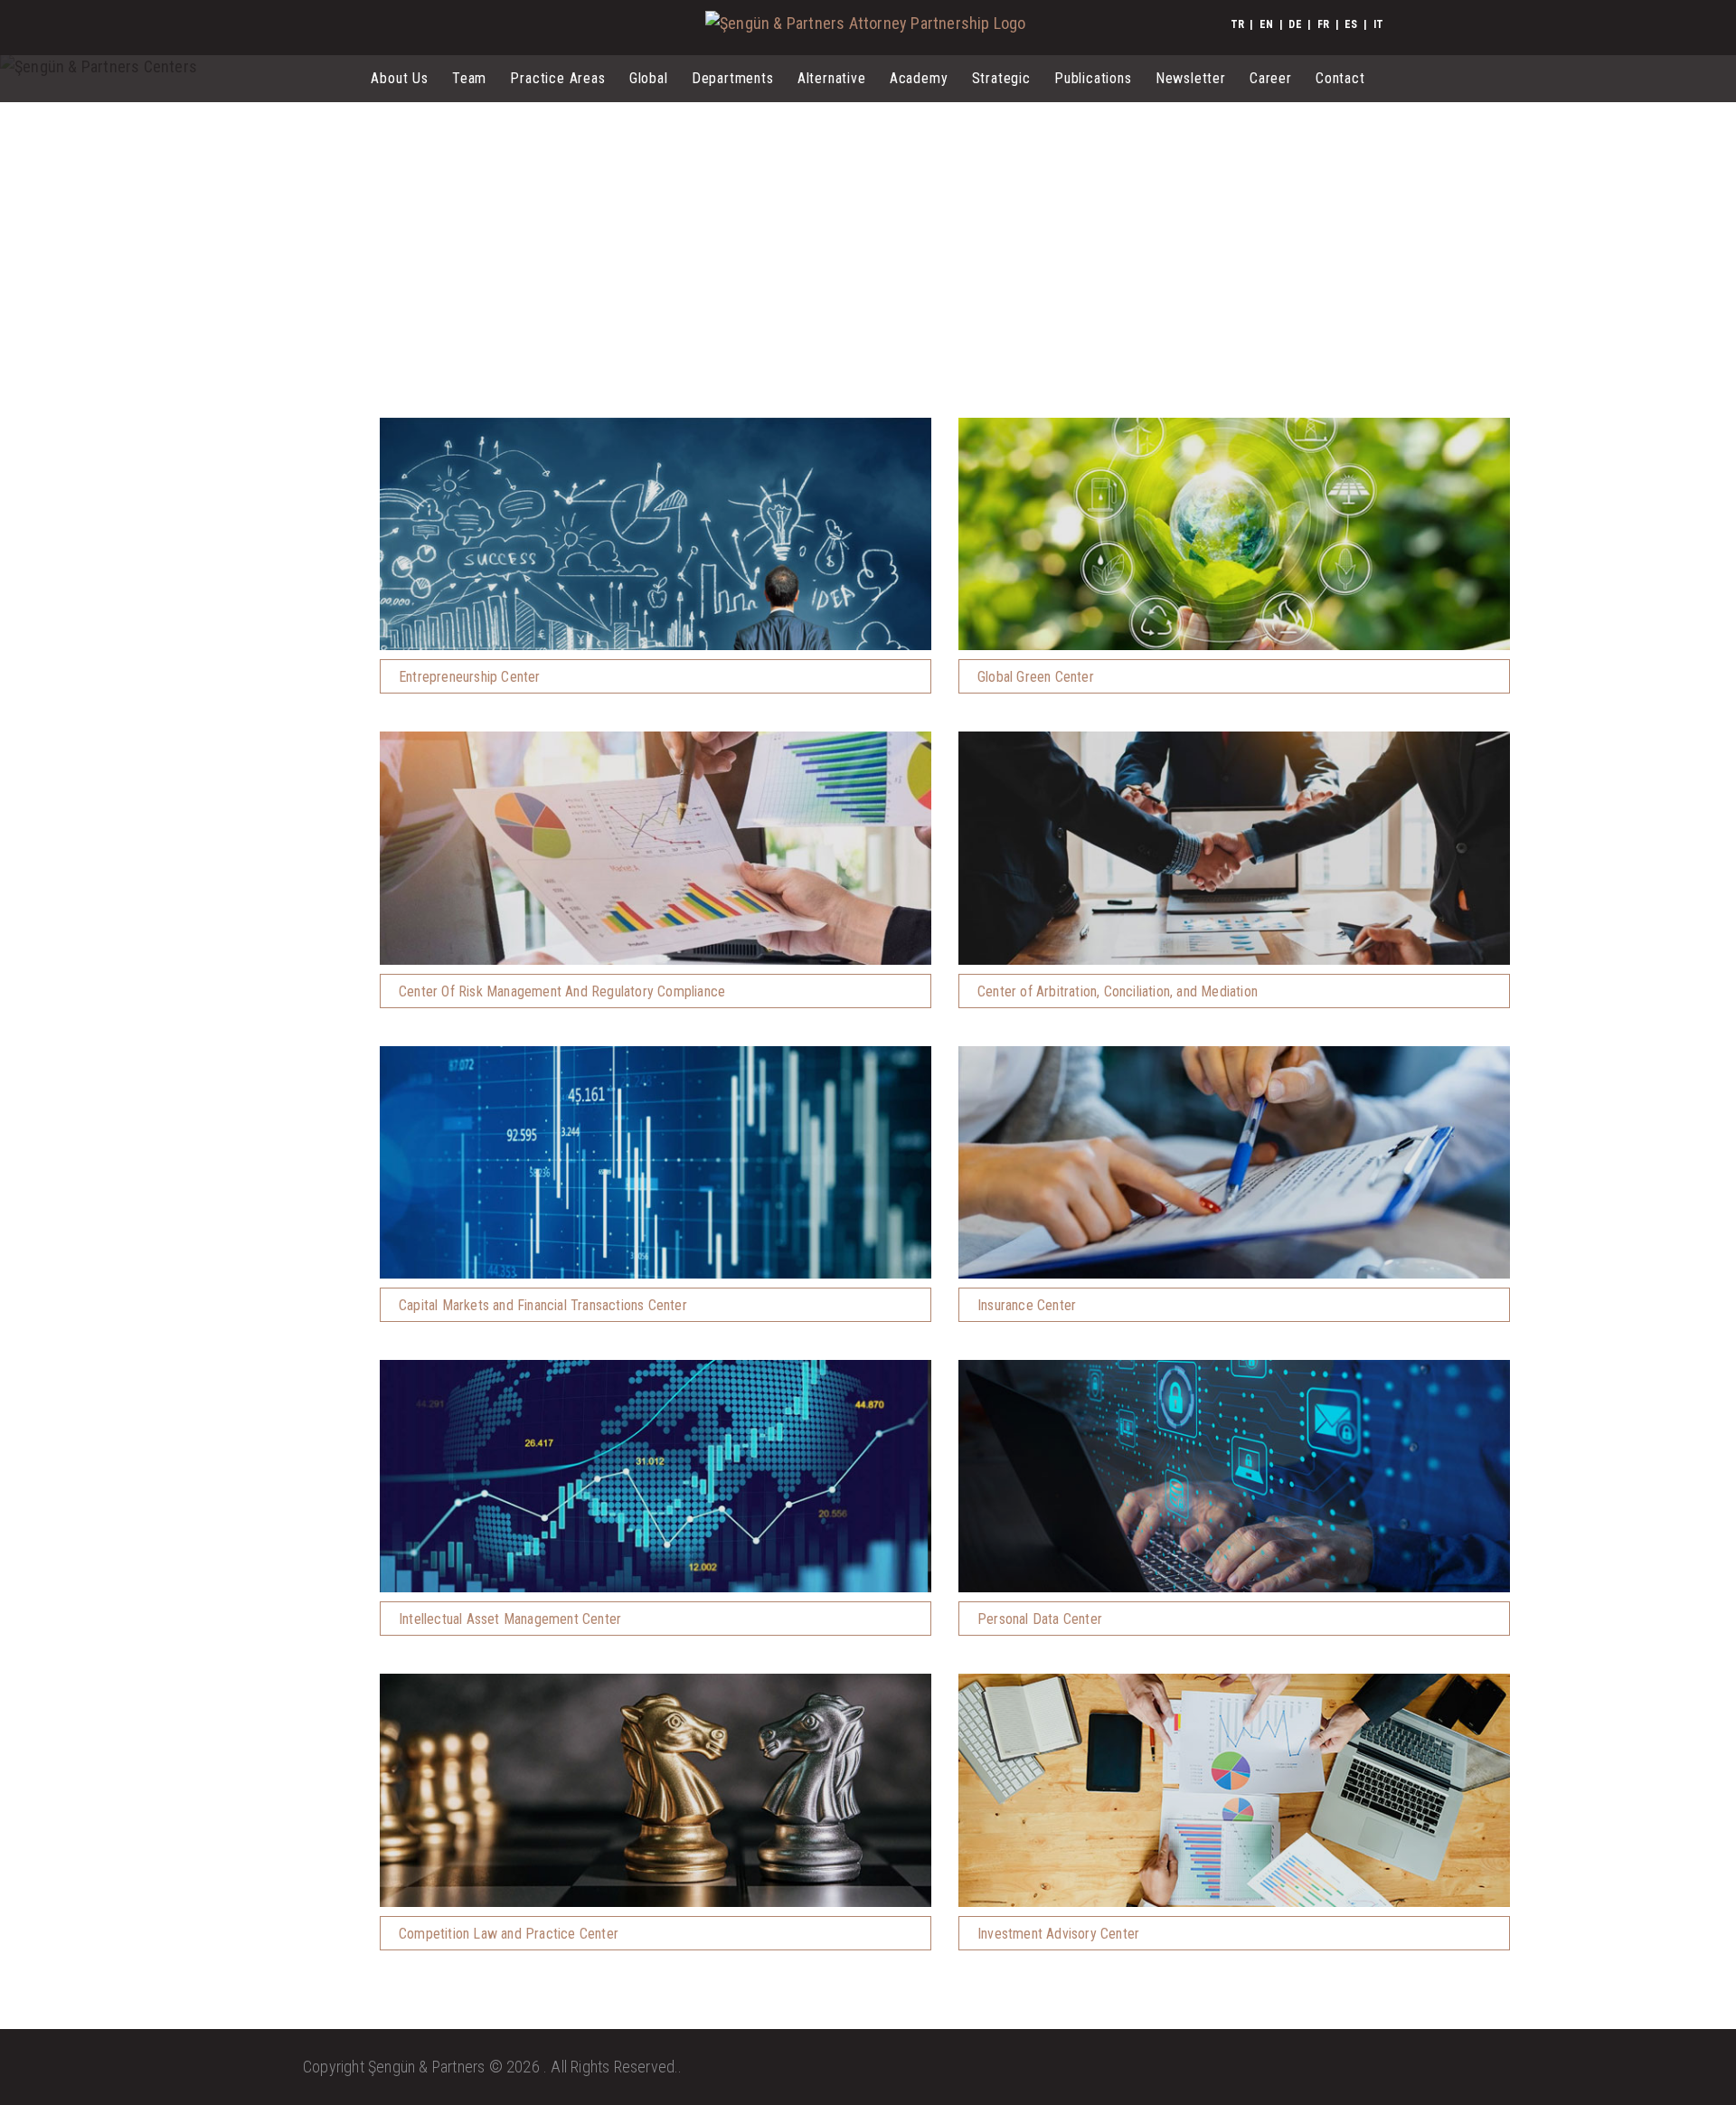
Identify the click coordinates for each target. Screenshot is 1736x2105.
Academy (919, 78)
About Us (399, 78)
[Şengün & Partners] (866, 24)
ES (1351, 24)
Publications (1093, 78)
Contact (1340, 78)
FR (1323, 24)
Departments (733, 78)
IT (1378, 24)
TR (1237, 24)
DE (1295, 24)
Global (649, 78)
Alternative (832, 78)
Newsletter (1191, 78)
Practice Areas (557, 78)
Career (1271, 78)
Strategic (1001, 78)
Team (469, 78)
